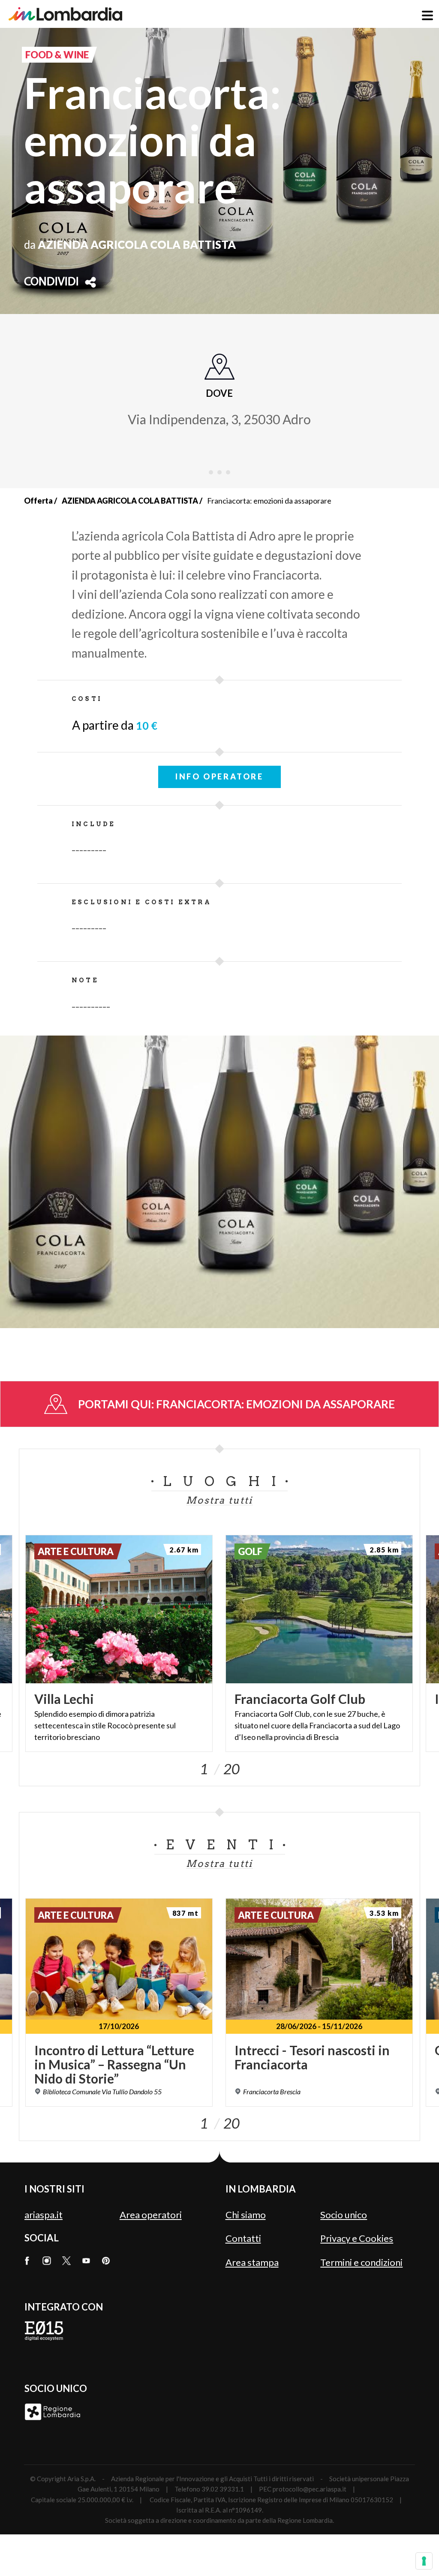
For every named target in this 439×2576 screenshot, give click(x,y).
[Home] (65, 14)
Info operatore (219, 776)
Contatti (243, 2238)
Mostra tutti (219, 1500)
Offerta (38, 501)
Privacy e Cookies (357, 2238)
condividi (51, 282)
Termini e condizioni (361, 2262)
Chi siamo (246, 2215)
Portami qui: (236, 1404)
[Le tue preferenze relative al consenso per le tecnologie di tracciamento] (424, 2561)
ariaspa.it (44, 2215)
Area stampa (252, 2262)
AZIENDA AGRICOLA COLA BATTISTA (130, 501)
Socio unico (344, 2215)
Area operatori (151, 2215)
